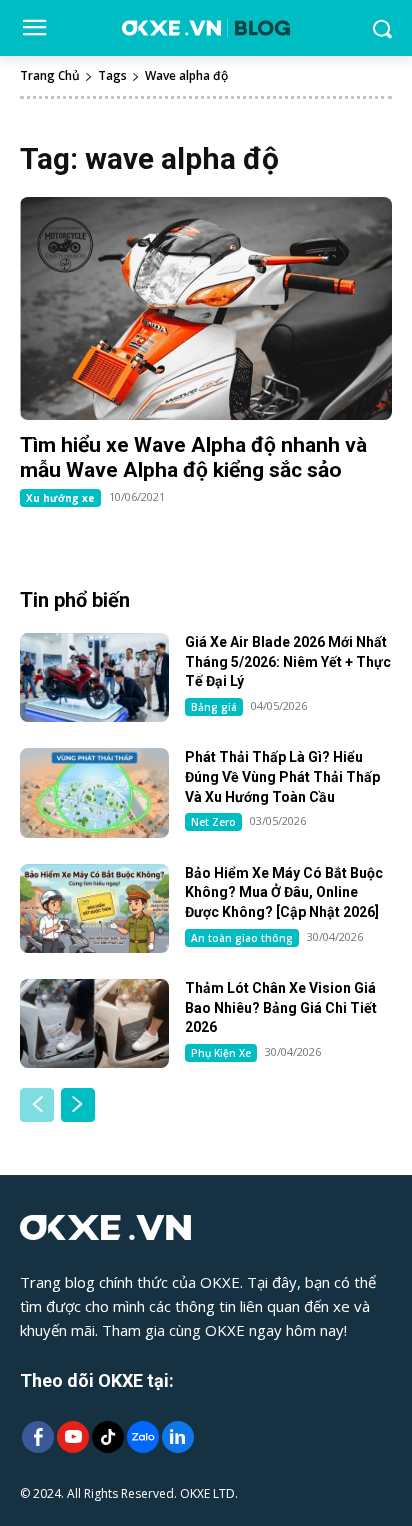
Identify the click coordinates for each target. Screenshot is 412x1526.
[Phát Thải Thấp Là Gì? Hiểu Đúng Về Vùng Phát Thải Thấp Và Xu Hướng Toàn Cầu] (94, 792)
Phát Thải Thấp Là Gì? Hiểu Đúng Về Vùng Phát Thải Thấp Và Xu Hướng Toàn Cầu (282, 776)
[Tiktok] (107, 1438)
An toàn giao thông (242, 938)
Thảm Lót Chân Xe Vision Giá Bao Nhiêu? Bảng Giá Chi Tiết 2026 (281, 1007)
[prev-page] (37, 1105)
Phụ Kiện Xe (221, 1053)
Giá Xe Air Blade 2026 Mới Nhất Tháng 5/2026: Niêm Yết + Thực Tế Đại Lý (288, 661)
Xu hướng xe (60, 498)
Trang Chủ (50, 75)
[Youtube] (72, 1438)
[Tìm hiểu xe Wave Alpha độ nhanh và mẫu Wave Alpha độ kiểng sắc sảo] (206, 308)
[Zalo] (142, 1438)
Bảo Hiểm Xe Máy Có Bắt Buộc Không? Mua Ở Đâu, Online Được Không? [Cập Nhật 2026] (284, 892)
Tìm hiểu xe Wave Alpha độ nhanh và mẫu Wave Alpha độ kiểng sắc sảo (193, 457)
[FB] (37, 1438)
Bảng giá (214, 707)
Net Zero (213, 822)
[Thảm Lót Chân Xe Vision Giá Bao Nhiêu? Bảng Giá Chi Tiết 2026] (94, 1023)
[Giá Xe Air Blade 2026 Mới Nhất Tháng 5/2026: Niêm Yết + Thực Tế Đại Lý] (94, 677)
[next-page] (78, 1105)
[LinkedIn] (177, 1438)
